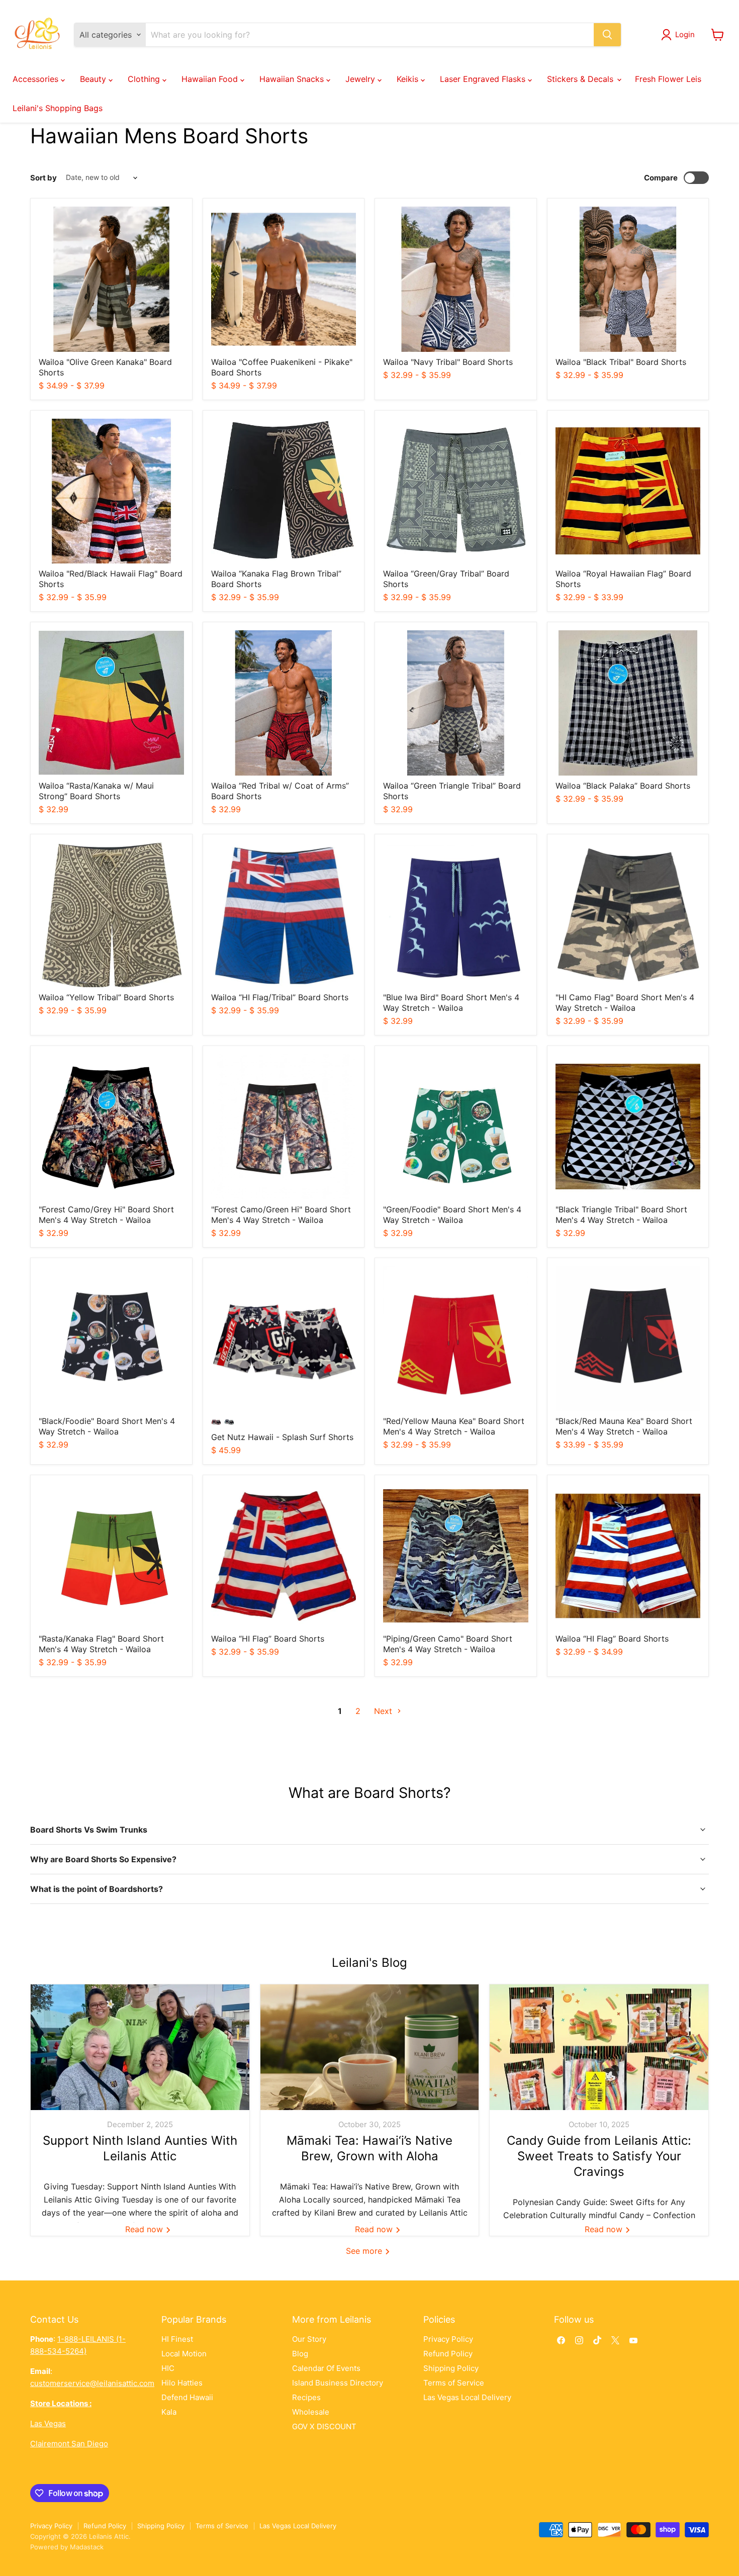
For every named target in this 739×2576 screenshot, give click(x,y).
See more (365, 2251)
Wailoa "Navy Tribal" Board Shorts (448, 362)
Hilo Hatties (182, 2383)
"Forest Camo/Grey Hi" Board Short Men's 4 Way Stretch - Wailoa (106, 1215)
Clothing (145, 79)
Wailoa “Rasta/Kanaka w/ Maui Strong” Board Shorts (96, 791)
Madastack (87, 2547)
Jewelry (361, 79)
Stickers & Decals (581, 79)
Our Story (309, 2339)
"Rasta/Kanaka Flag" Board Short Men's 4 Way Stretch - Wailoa (101, 1644)
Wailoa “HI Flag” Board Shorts (268, 1639)
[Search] (607, 35)
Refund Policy (448, 2354)
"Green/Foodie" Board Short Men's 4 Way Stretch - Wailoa (452, 1215)
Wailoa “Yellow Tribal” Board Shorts (106, 997)
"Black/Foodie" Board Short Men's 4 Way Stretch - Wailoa (107, 1426)
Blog (300, 2354)
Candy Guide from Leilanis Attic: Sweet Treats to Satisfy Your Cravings (599, 2156)
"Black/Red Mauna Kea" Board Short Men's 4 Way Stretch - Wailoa (624, 1426)
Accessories (37, 79)
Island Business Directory (338, 2383)
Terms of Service (454, 2383)
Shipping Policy (451, 2368)
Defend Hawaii (187, 2397)
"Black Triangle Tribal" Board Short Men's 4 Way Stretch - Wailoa (621, 1215)
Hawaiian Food (211, 79)
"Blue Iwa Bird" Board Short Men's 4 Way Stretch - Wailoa (451, 1003)
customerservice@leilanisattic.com (92, 2383)
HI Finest (177, 2339)
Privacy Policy (448, 2339)
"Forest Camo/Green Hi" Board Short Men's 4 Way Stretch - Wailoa (281, 1215)
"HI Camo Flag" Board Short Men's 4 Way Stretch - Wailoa (625, 1003)
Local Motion (184, 2354)
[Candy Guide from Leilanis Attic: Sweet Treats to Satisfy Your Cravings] (599, 2047)
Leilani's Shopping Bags (58, 108)
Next (384, 1711)
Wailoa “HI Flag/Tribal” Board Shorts (280, 997)
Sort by (43, 178)
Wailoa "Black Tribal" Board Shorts (621, 362)
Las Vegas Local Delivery (467, 2397)
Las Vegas (48, 2423)
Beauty (94, 79)
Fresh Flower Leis (668, 79)
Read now (145, 2229)
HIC (168, 2368)
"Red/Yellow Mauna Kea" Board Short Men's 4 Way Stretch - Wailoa (454, 1426)
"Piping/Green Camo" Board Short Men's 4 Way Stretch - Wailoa (448, 1644)
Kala (169, 2412)
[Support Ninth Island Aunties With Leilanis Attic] (140, 2047)
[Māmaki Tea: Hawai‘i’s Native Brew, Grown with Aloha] (370, 2047)
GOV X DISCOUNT (324, 2426)
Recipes (306, 2397)
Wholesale (311, 2412)
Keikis (409, 79)
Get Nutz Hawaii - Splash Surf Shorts (282, 1437)
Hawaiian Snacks (293, 79)
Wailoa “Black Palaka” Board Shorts (623, 786)
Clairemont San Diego (69, 2444)
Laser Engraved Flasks (484, 79)
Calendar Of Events (326, 2368)
